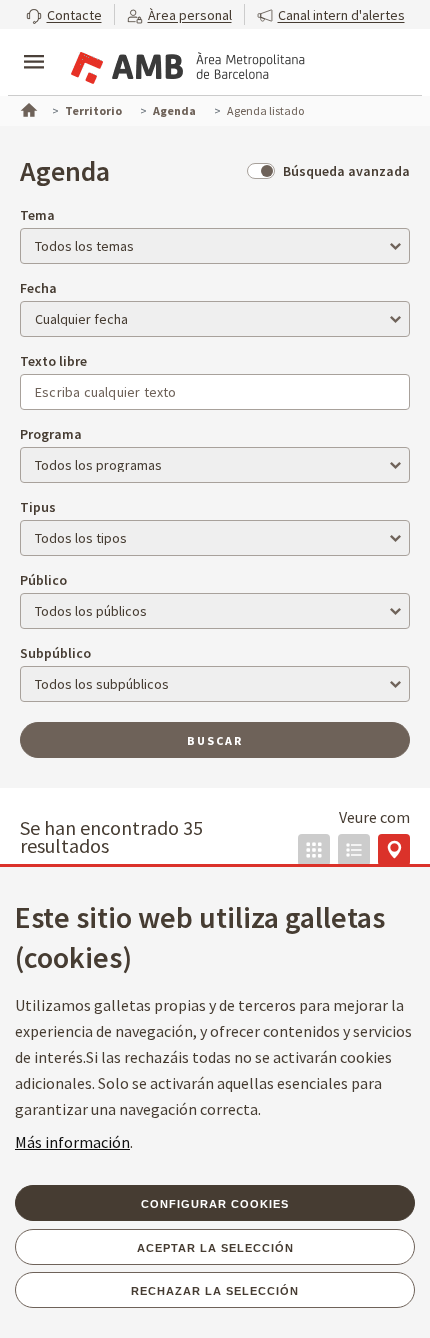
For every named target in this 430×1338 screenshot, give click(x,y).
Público (43, 580)
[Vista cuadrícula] (314, 850)
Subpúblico (55, 653)
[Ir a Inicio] (27, 108)
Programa (51, 434)
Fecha (38, 288)
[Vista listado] (354, 850)
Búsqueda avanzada (346, 171)
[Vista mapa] (394, 850)
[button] (64, 14)
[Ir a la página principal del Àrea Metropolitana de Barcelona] (186, 64)
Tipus (38, 507)
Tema (37, 215)
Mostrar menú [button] (34, 45)
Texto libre (53, 361)
